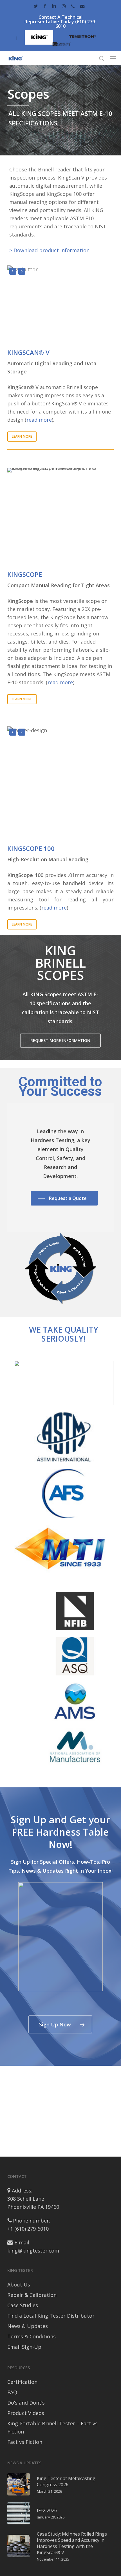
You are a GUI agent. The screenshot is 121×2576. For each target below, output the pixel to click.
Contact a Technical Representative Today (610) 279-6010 (60, 22)
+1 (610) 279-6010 (28, 2229)
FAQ (12, 2392)
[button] (113, 58)
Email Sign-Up (24, 2347)
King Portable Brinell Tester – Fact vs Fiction (52, 2427)
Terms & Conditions (32, 2336)
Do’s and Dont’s (26, 2403)
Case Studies (23, 2305)
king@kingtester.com (33, 2251)
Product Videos (26, 2413)
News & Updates (28, 2326)
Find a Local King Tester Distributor (51, 2316)
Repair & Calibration (32, 2295)
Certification (22, 2382)
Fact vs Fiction (25, 2442)
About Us (19, 2285)
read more (39, 420)
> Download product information (49, 250)
